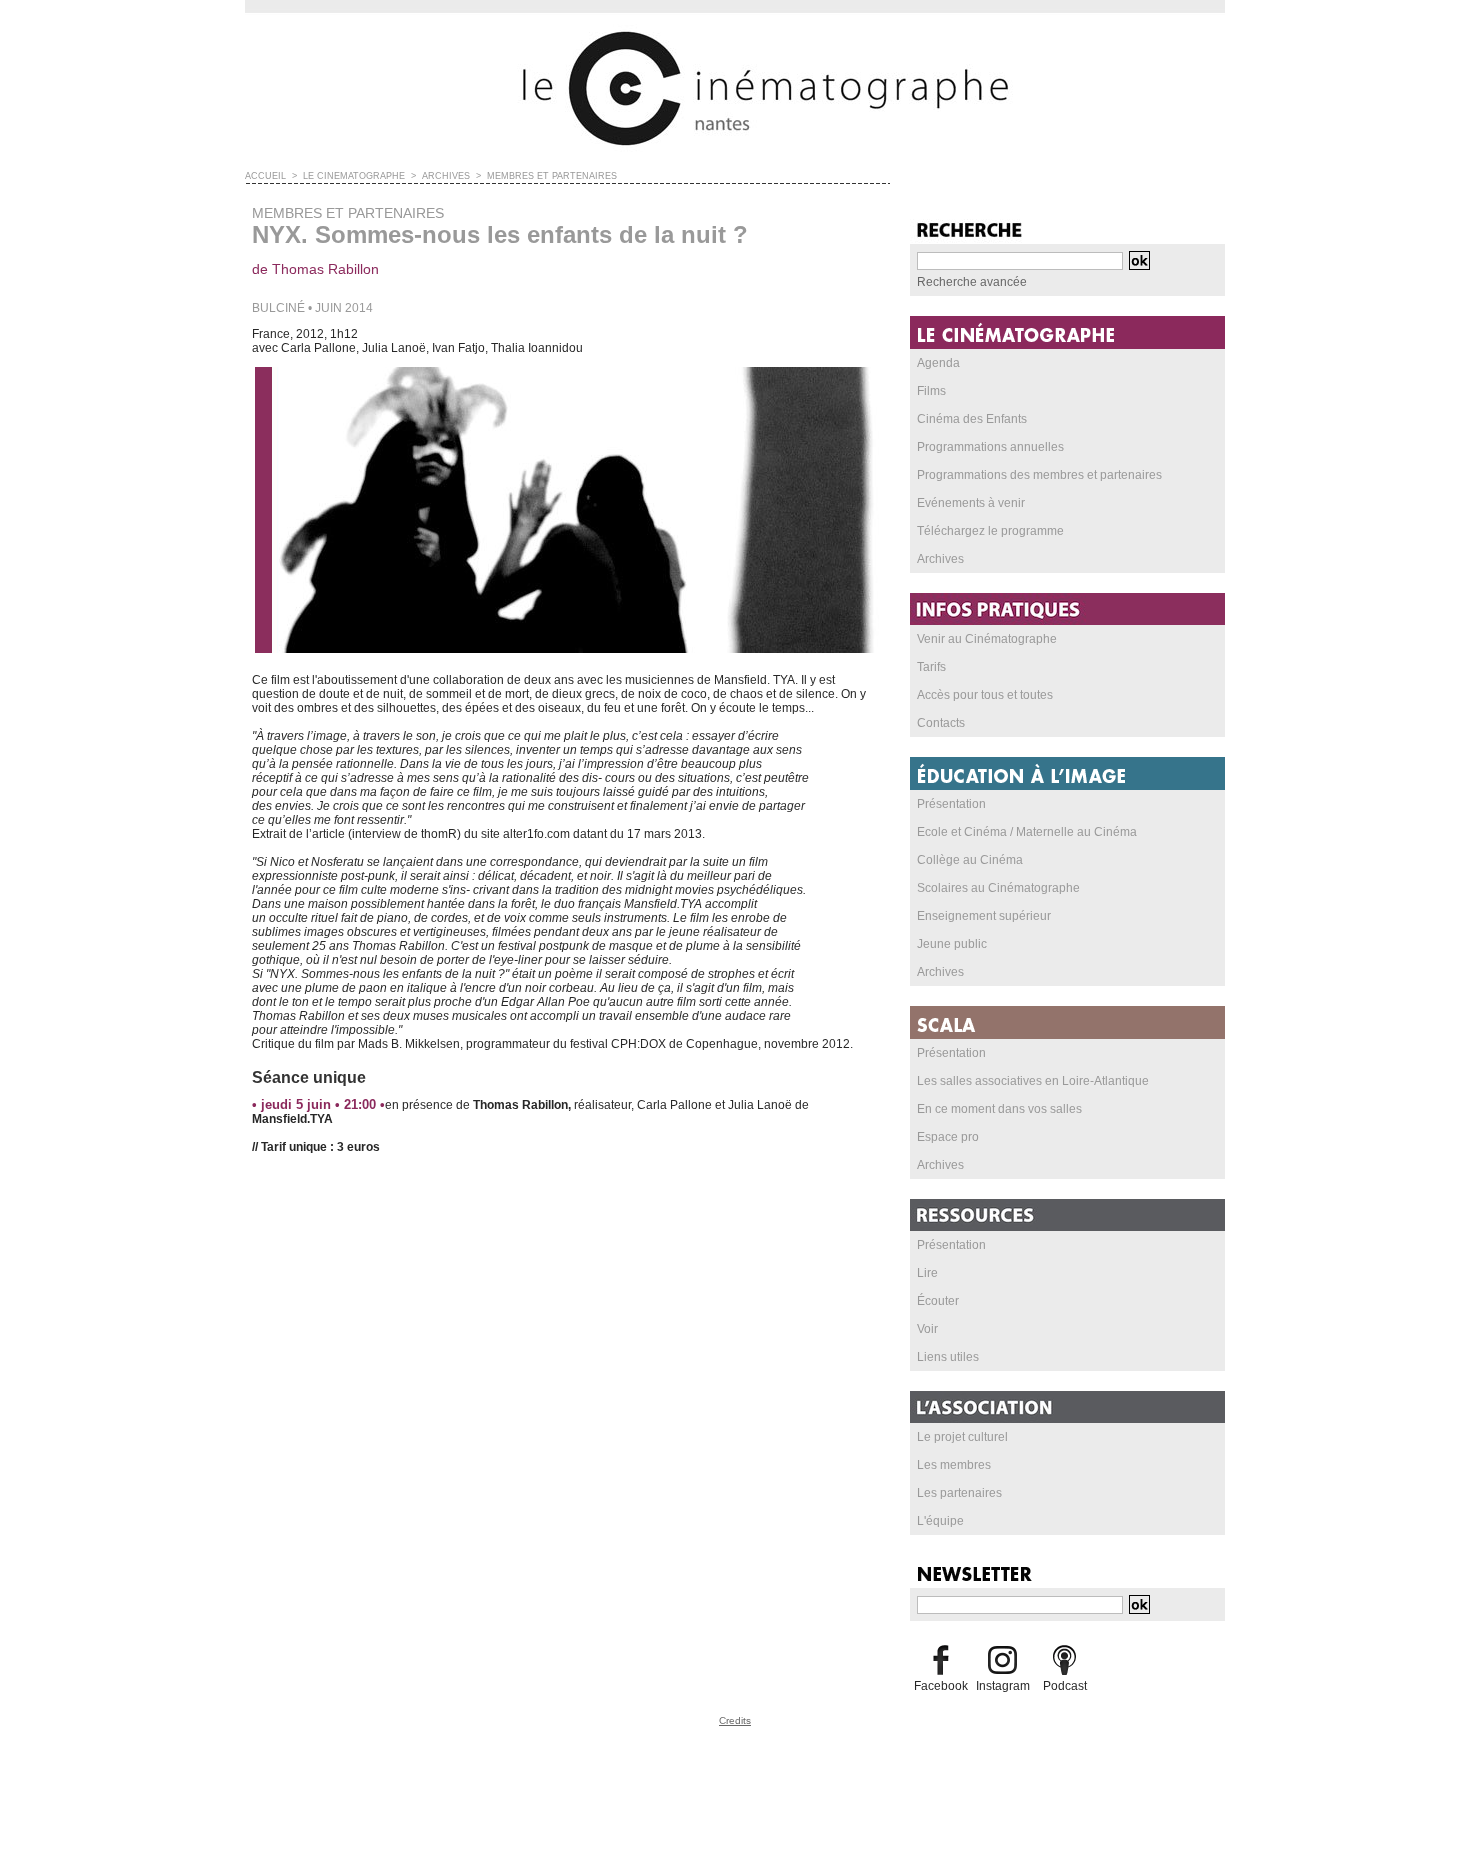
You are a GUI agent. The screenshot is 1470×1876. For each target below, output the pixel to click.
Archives (940, 559)
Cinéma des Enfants (972, 419)
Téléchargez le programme (990, 531)
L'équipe (940, 1521)
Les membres (954, 1465)
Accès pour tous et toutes (985, 695)
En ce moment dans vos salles (999, 1109)
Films (931, 391)
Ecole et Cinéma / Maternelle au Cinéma (1027, 832)
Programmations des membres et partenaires (1039, 475)
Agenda (938, 363)
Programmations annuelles (990, 447)
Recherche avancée (972, 282)
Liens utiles (948, 1357)
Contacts (941, 723)
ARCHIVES (446, 176)
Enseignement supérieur (984, 916)
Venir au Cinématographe (987, 639)
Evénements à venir (971, 503)
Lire (927, 1273)
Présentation (951, 804)
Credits (735, 1720)
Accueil (265, 176)
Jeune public (952, 944)
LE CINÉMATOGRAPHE (354, 176)
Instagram (1003, 1686)
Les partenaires (959, 1493)
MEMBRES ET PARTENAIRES (552, 176)
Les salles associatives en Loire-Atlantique (1033, 1081)
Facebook (941, 1686)
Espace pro (948, 1137)
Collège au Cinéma (970, 860)
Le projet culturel (962, 1437)
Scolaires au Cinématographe (998, 888)
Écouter (938, 1301)
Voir (927, 1329)
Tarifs (931, 667)
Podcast (1065, 1686)
